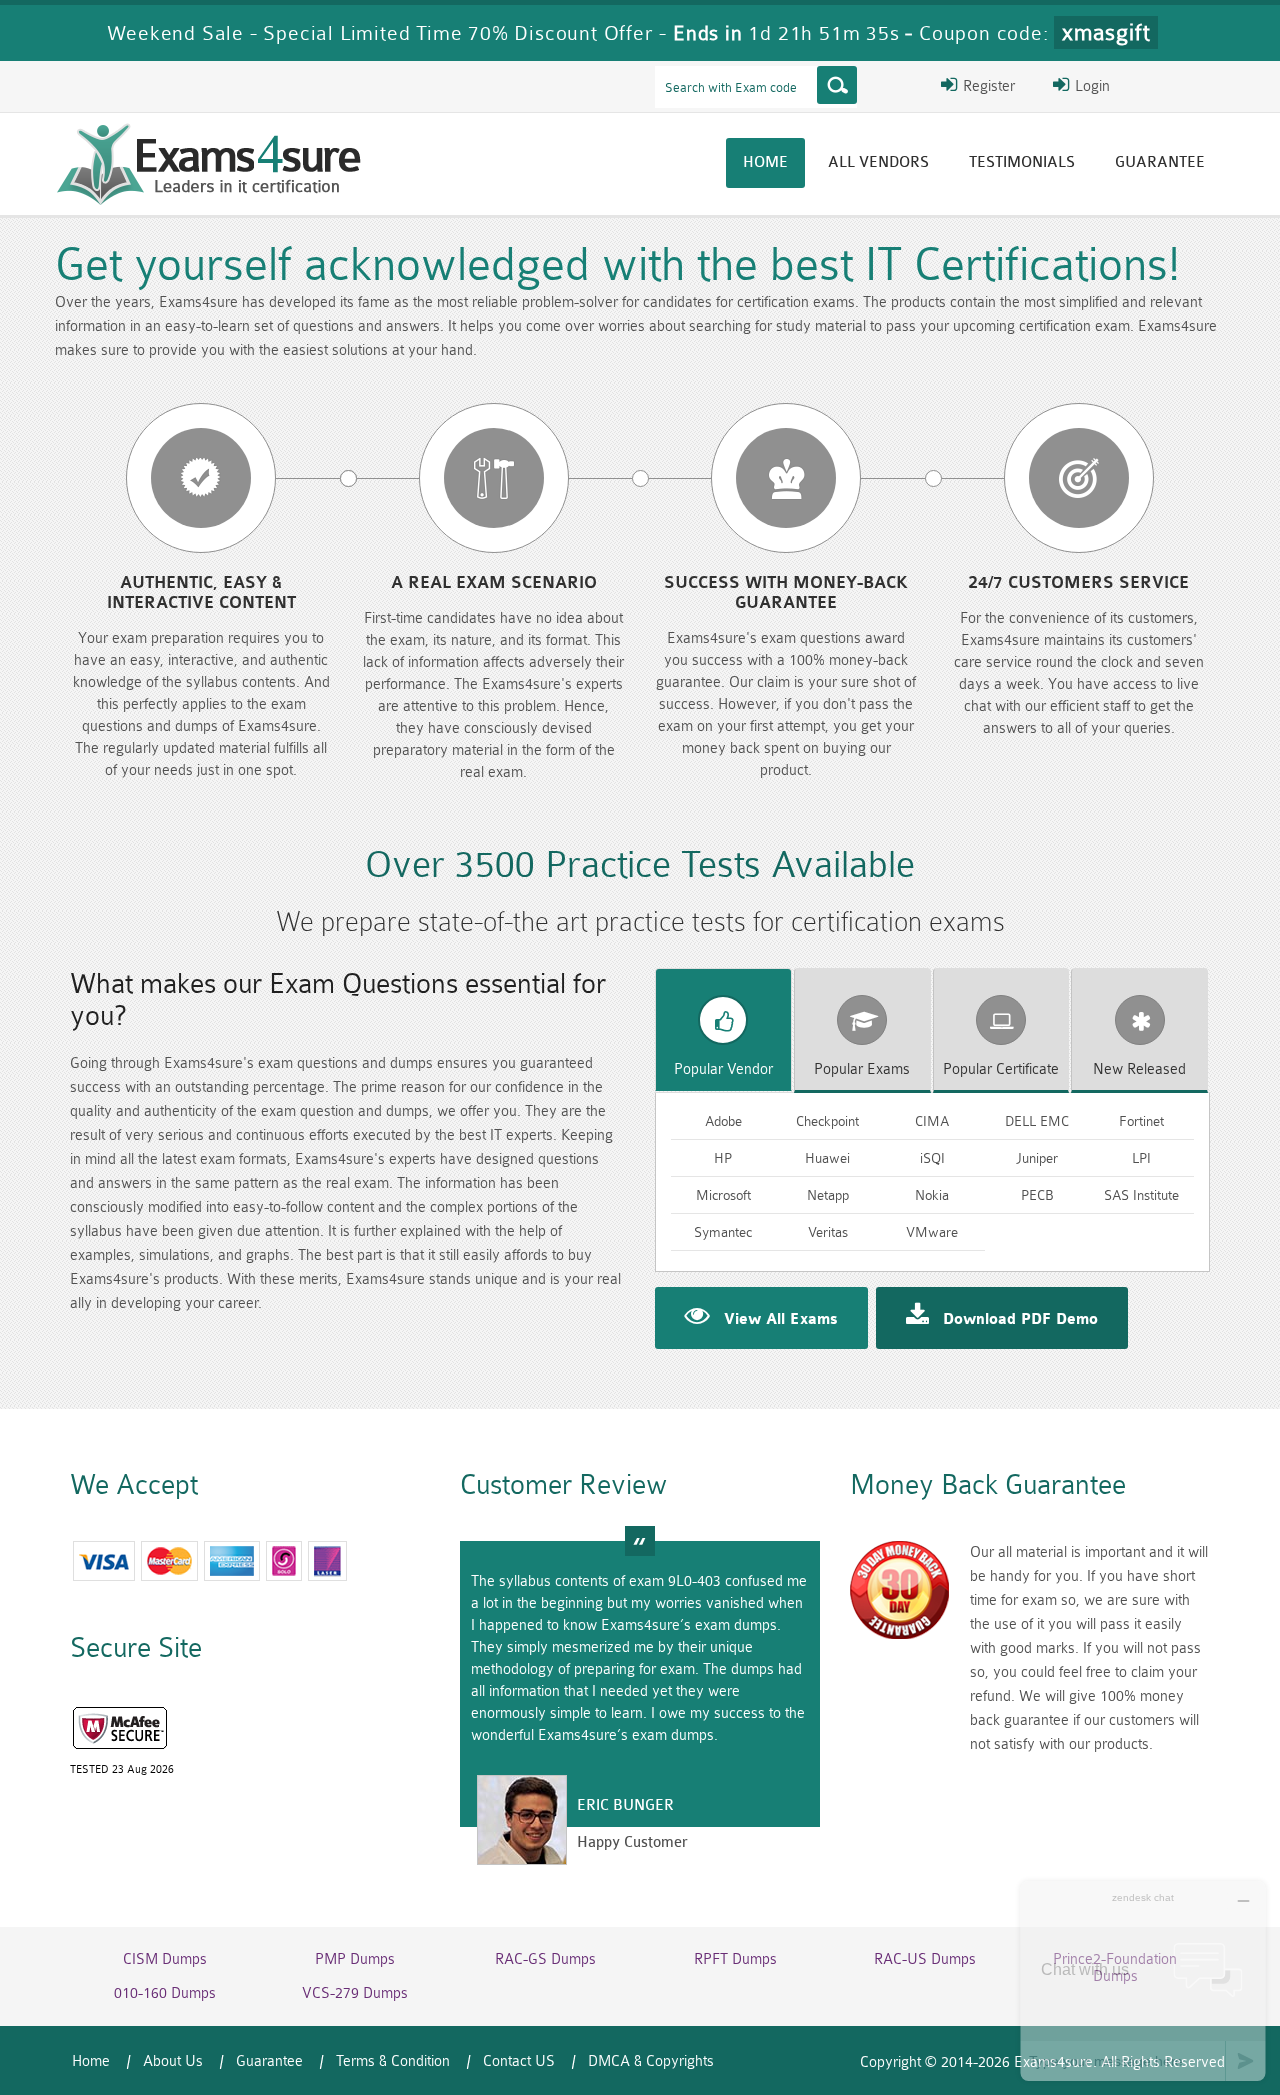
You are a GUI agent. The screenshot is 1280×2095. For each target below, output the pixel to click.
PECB (1037, 1195)
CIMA (932, 1121)
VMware (932, 1232)
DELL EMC (1037, 1121)
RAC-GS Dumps (545, 1959)
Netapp (828, 1195)
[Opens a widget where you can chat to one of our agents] (1143, 1980)
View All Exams (781, 1320)
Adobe (723, 1121)
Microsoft (723, 1195)
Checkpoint (827, 1121)
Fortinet (1141, 1121)
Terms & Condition (393, 2061)
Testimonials (1022, 162)
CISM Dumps (165, 1959)
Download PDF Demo (1020, 1320)
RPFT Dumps (735, 1959)
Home (765, 162)
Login (1090, 86)
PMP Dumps (355, 1959)
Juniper (1037, 1158)
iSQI (932, 1158)
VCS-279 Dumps (355, 1993)
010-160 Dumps (165, 1993)
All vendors (878, 162)
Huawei (827, 1158)
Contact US (519, 2061)
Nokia (932, 1195)
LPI (1141, 1158)
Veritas (828, 1232)
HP (723, 1158)
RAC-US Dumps (925, 1959)
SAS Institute (1141, 1195)
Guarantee (1160, 162)
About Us (173, 2061)
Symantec (723, 1232)
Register (987, 86)
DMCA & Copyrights (651, 2061)
